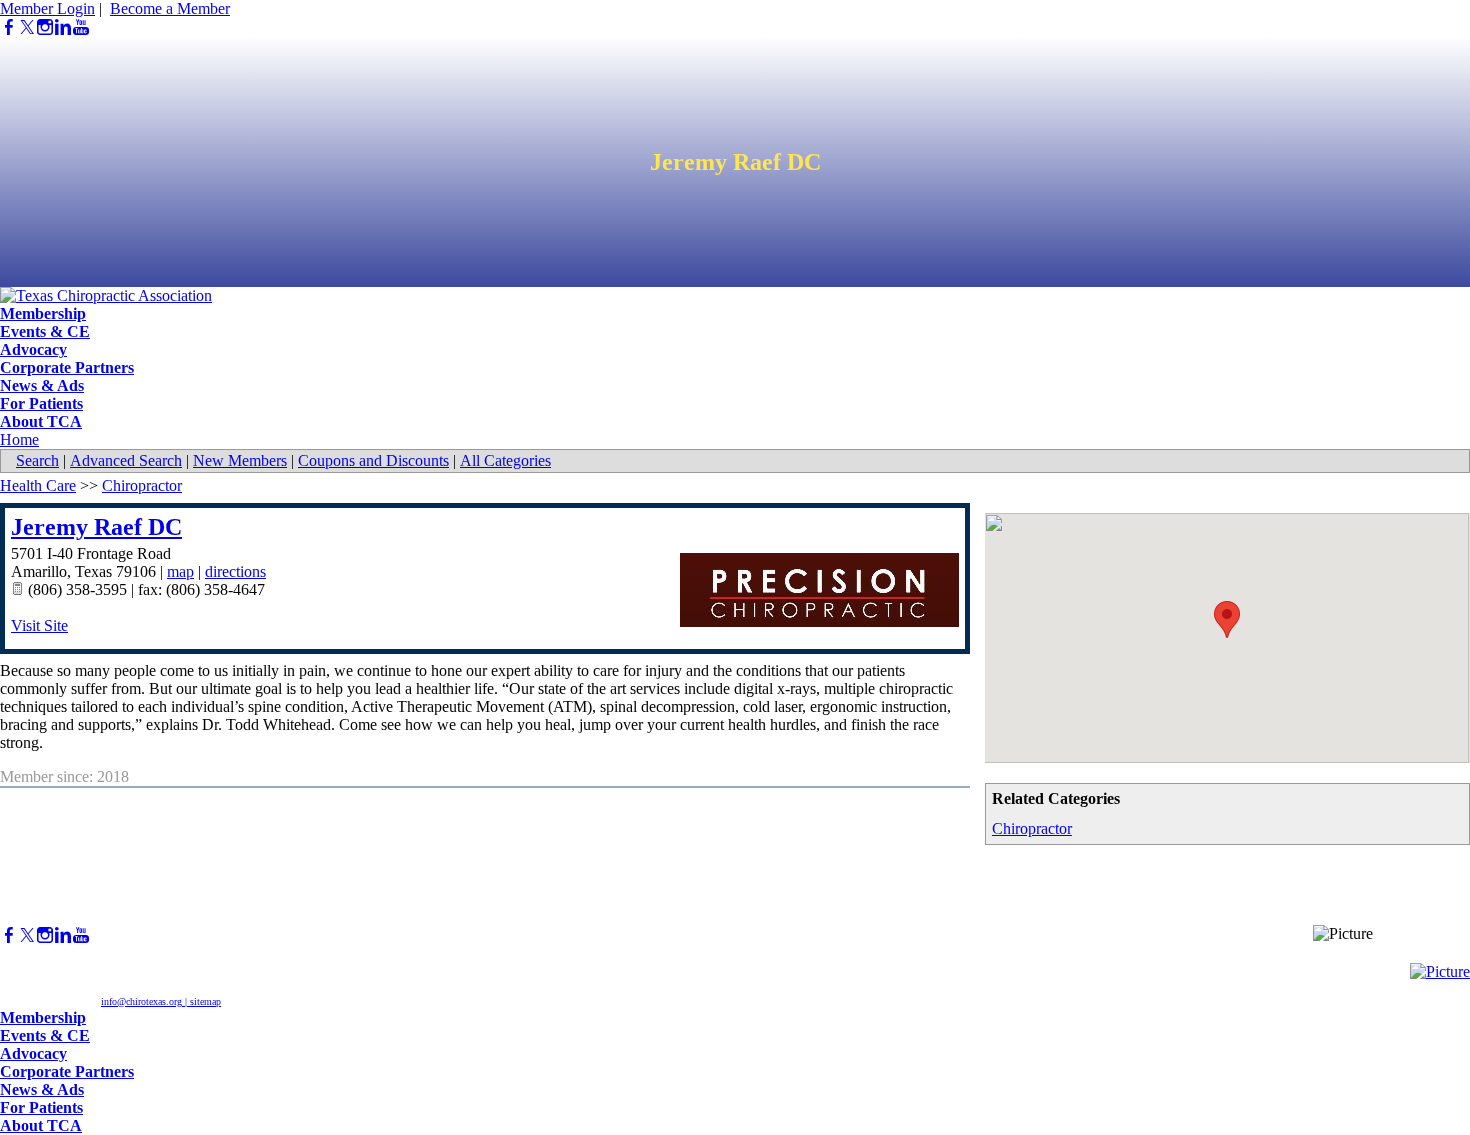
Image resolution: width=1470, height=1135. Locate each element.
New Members (240, 460)
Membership (43, 313)
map (180, 571)
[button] (1227, 619)
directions (235, 571)
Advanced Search (126, 460)
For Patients (41, 403)
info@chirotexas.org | (145, 1001)
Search (37, 460)
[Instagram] (45, 27)
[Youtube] (81, 27)
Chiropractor (1032, 828)
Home (19, 439)
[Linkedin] (63, 27)
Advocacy (33, 349)
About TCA (41, 421)
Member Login (47, 8)
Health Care (38, 485)
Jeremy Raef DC (96, 527)
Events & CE (45, 331)
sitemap (205, 1001)
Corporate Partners (67, 367)
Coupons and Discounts (373, 460)
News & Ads (42, 385)
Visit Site (39, 625)
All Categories (505, 460)
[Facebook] (9, 27)
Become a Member (170, 8)
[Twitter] (27, 27)
